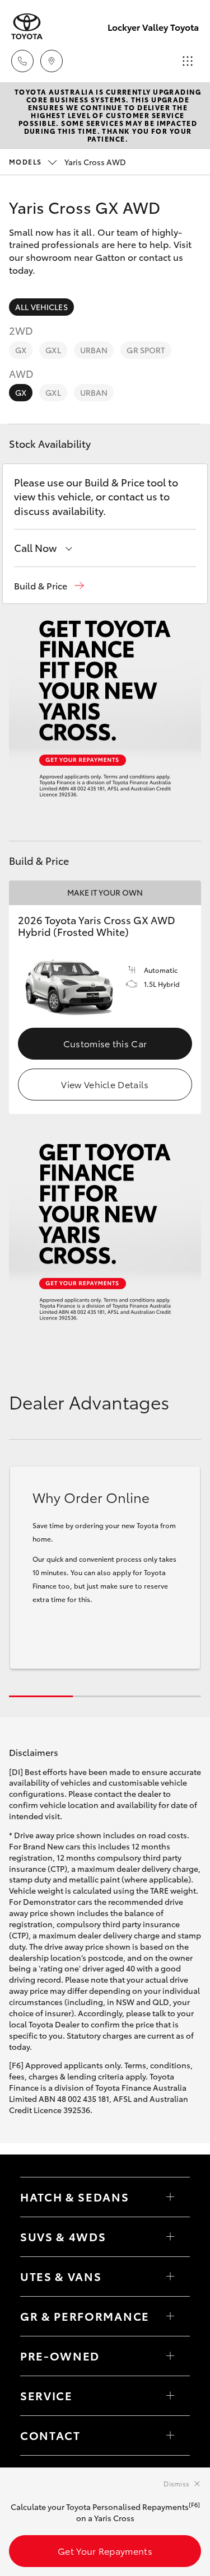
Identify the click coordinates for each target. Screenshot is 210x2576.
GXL (53, 350)
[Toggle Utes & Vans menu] (170, 2277)
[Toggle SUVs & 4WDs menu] (170, 2237)
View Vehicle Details (105, 1084)
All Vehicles (41, 307)
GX (21, 350)
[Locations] (52, 61)
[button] (49, 586)
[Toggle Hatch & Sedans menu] (170, 2197)
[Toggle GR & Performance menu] (170, 2316)
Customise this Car (105, 1043)
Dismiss (176, 2483)
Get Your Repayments (105, 2551)
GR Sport (146, 350)
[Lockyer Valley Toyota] (27, 27)
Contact (50, 2435)
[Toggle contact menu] (170, 2356)
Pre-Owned (60, 2355)
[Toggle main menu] (188, 61)
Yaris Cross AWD (67, 162)
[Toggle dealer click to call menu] (22, 61)
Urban (94, 350)
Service (46, 2395)
